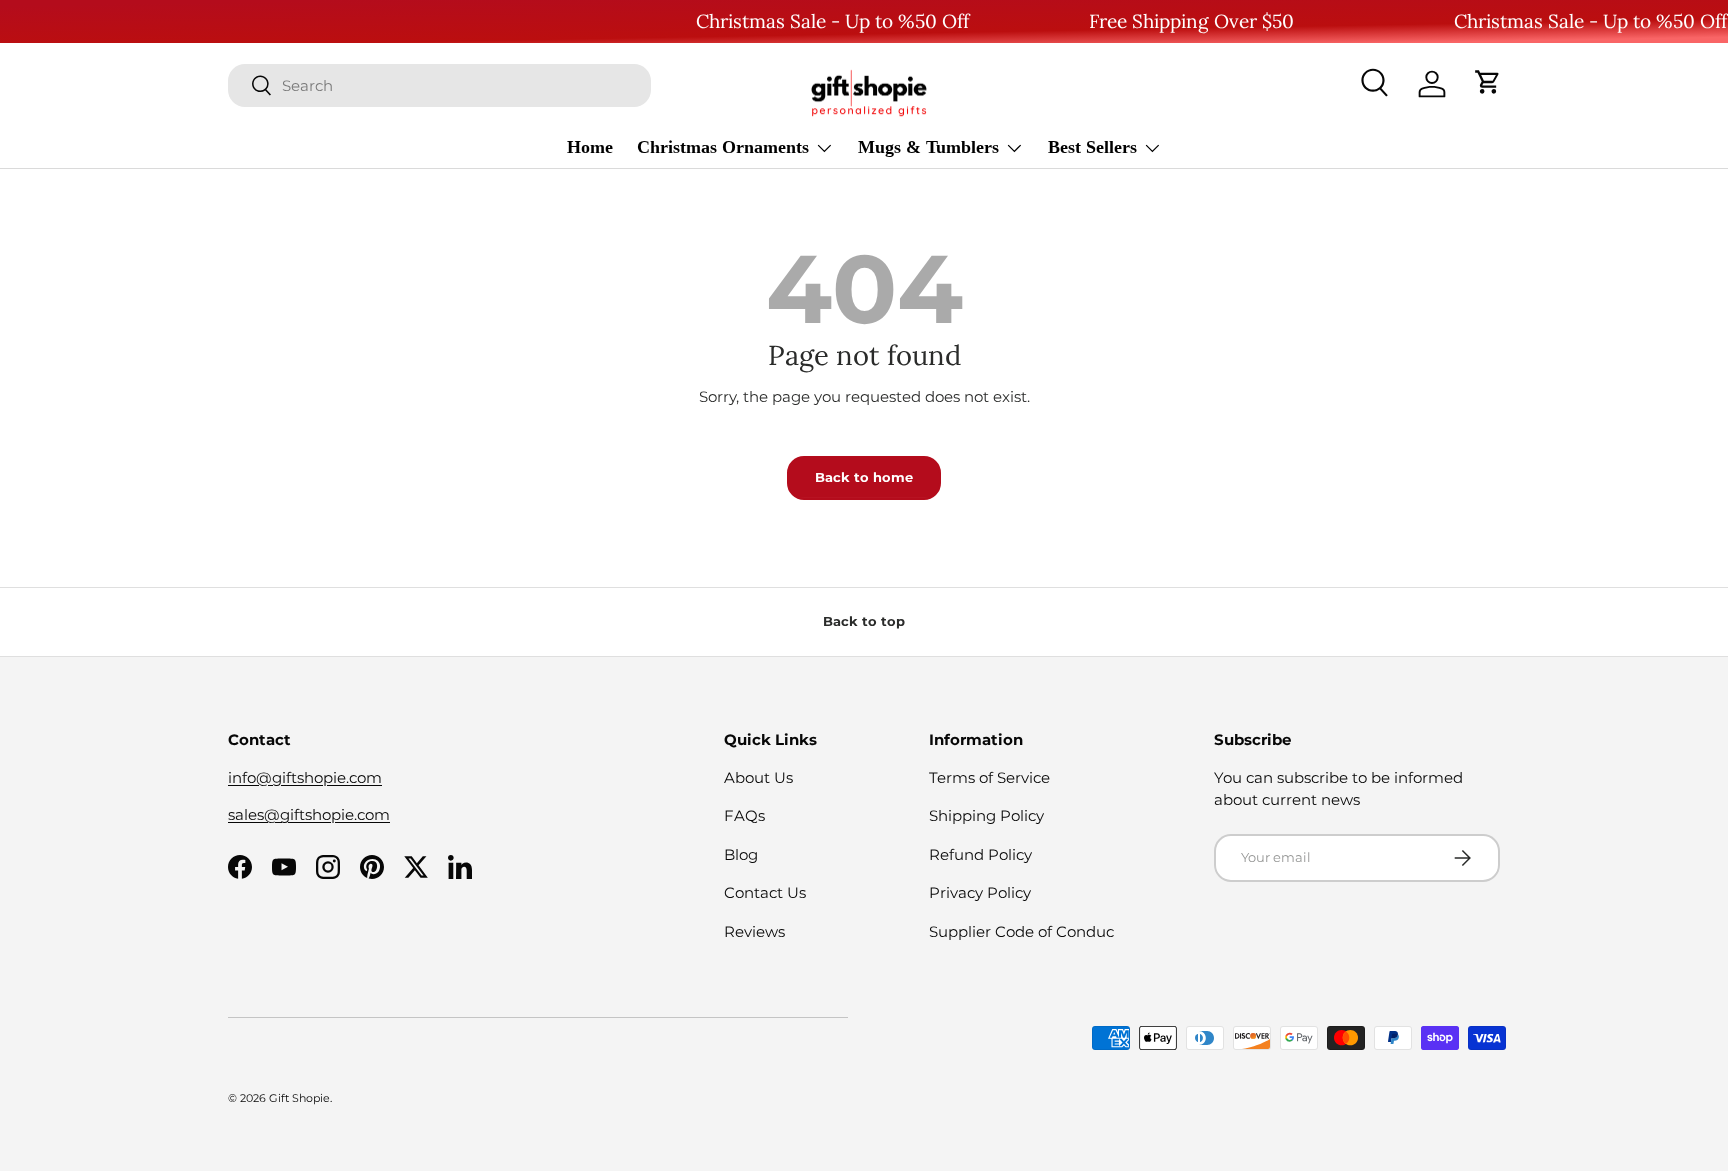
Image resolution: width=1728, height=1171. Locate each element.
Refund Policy (980, 854)
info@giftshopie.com (305, 777)
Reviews (754, 931)
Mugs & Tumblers (928, 146)
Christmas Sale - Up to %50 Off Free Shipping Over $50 (995, 21)
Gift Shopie (299, 1098)
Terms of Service (989, 777)
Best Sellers (1092, 146)
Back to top (864, 621)
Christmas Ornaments (723, 146)
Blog (741, 854)
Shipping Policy (986, 815)
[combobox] (439, 84)
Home (590, 146)
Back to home (864, 477)
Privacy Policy (980, 892)
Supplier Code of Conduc (1021, 931)
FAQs (744, 815)
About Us (758, 777)
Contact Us (765, 892)
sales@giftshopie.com (309, 814)
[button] (1488, 84)
